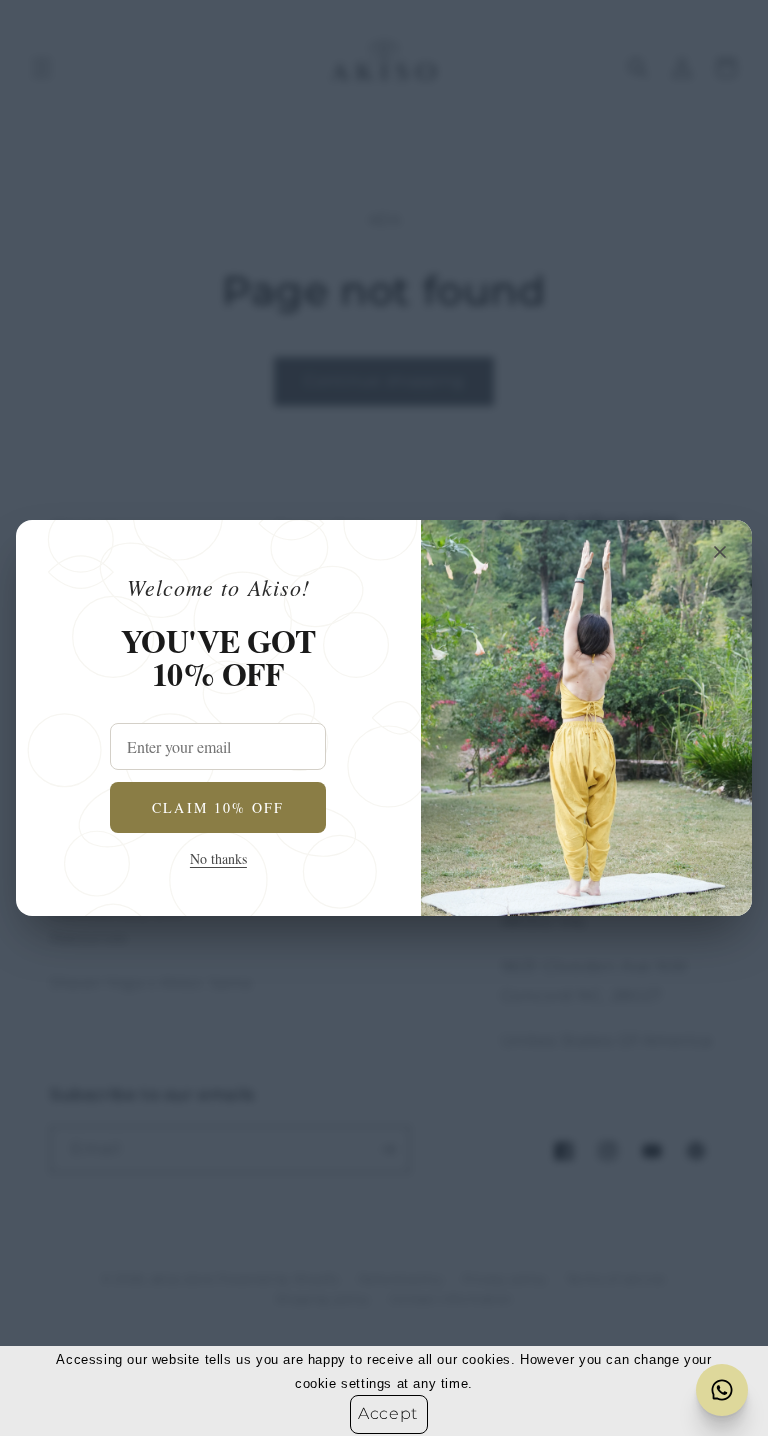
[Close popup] (720, 552)
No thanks (218, 858)
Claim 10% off (218, 807)
